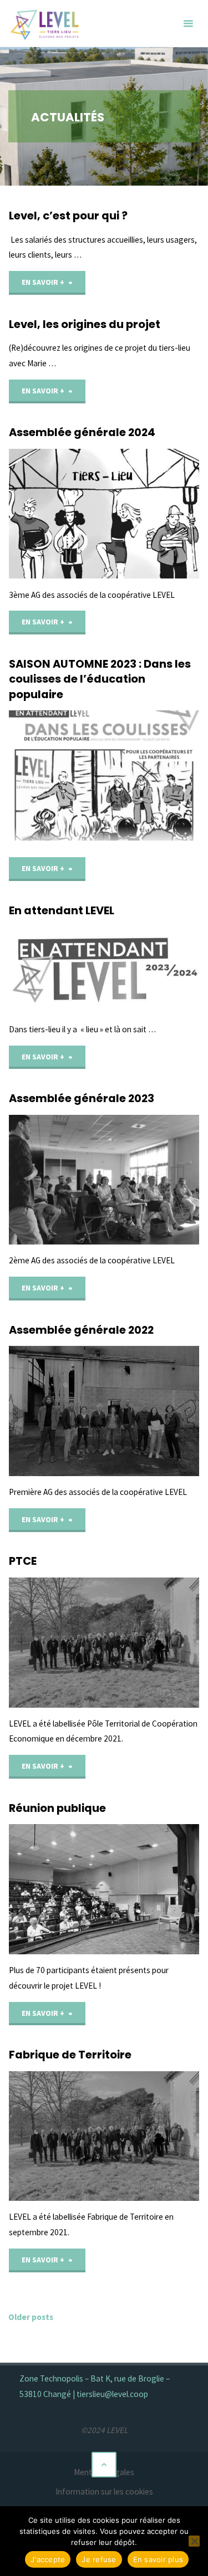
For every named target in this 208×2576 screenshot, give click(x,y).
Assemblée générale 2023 (82, 1098)
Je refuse (99, 2559)
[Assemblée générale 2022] (104, 1411)
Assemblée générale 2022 (81, 1330)
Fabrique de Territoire (70, 2055)
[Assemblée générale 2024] (104, 514)
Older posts (31, 2317)
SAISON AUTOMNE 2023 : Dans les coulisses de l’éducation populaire (100, 679)
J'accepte (48, 2559)
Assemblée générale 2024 (82, 432)
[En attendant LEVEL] (104, 970)
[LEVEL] (46, 24)
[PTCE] (104, 1643)
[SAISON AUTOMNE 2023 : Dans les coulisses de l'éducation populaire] (104, 775)
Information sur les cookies (104, 2492)
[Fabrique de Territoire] (104, 2136)
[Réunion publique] (104, 1889)
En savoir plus (158, 2559)
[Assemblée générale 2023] (104, 1180)
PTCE (23, 1561)
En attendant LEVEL (62, 910)
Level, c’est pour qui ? (68, 216)
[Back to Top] (104, 2465)
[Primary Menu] (188, 24)
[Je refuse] (194, 2541)
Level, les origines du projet (85, 324)
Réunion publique (57, 1808)
